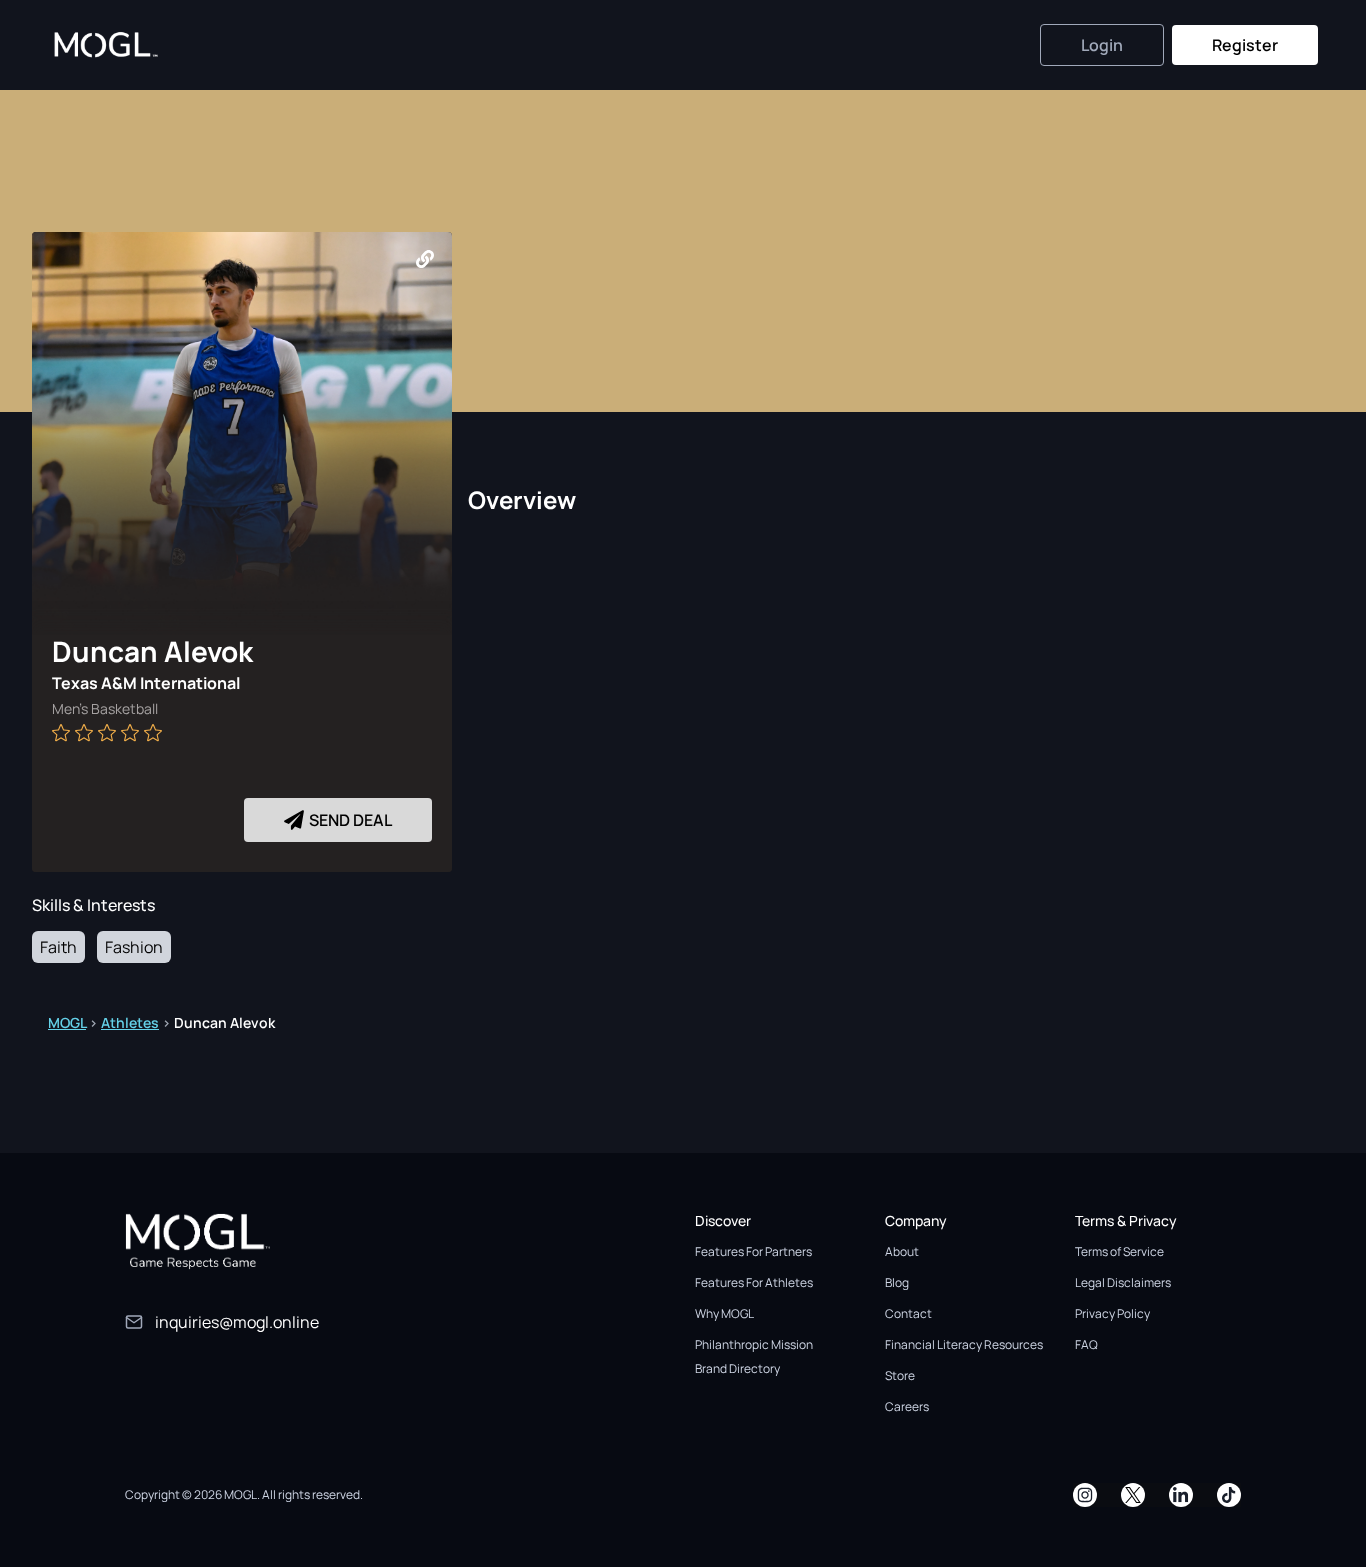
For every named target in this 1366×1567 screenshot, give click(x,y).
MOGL (67, 1022)
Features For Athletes (754, 1282)
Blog (897, 1282)
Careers (907, 1406)
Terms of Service (1119, 1251)
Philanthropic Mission (754, 1344)
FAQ (1086, 1344)
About (902, 1251)
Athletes (130, 1022)
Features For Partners (753, 1251)
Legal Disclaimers (1123, 1282)
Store (900, 1375)
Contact (908, 1313)
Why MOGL (724, 1313)
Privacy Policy (1112, 1313)
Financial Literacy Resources (964, 1344)
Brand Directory (737, 1368)
